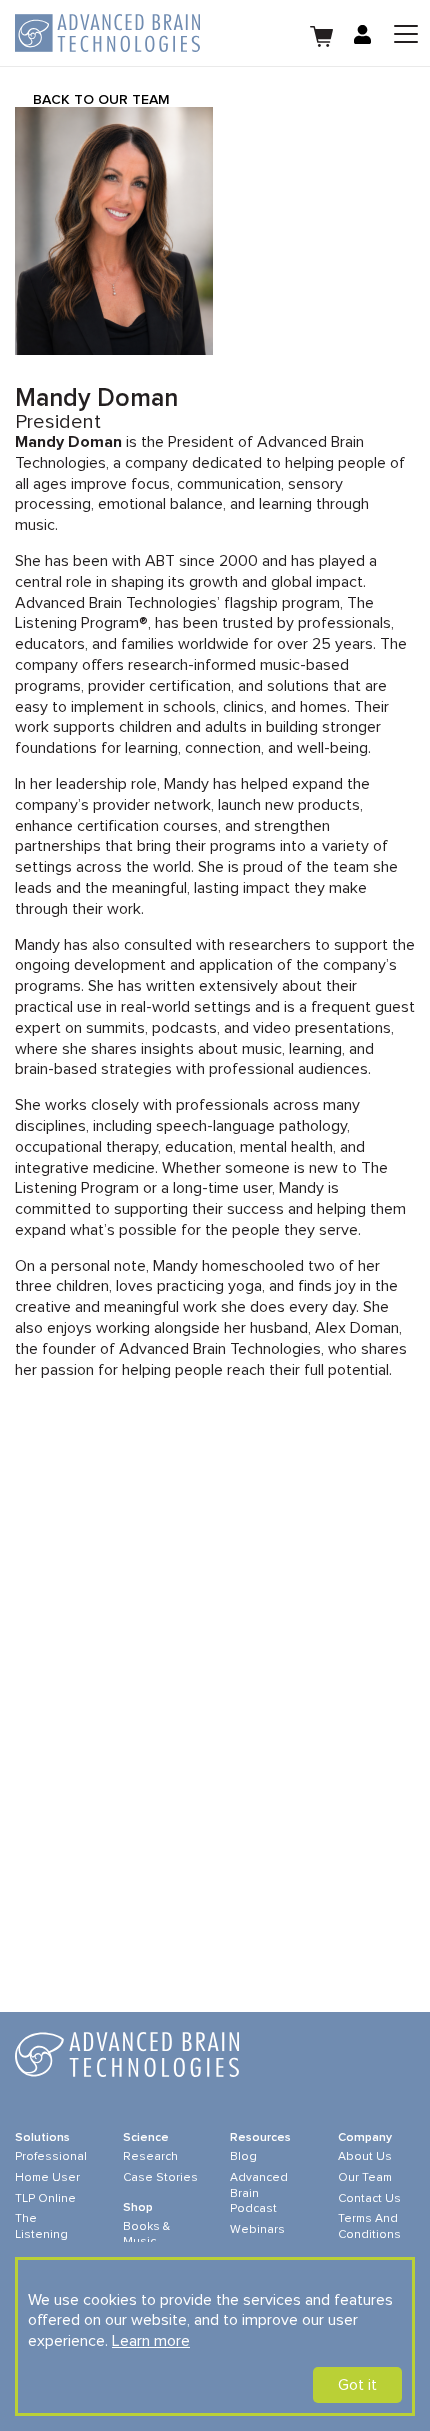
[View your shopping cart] (322, 34)
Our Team (365, 2178)
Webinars (257, 2230)
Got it (357, 2385)
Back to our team (101, 100)
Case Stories (160, 2178)
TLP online (45, 2199)
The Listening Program (41, 2234)
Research (150, 2157)
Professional (51, 2157)
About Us (365, 2157)
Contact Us (369, 2199)
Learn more (151, 2341)
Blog (243, 2157)
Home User (47, 2178)
